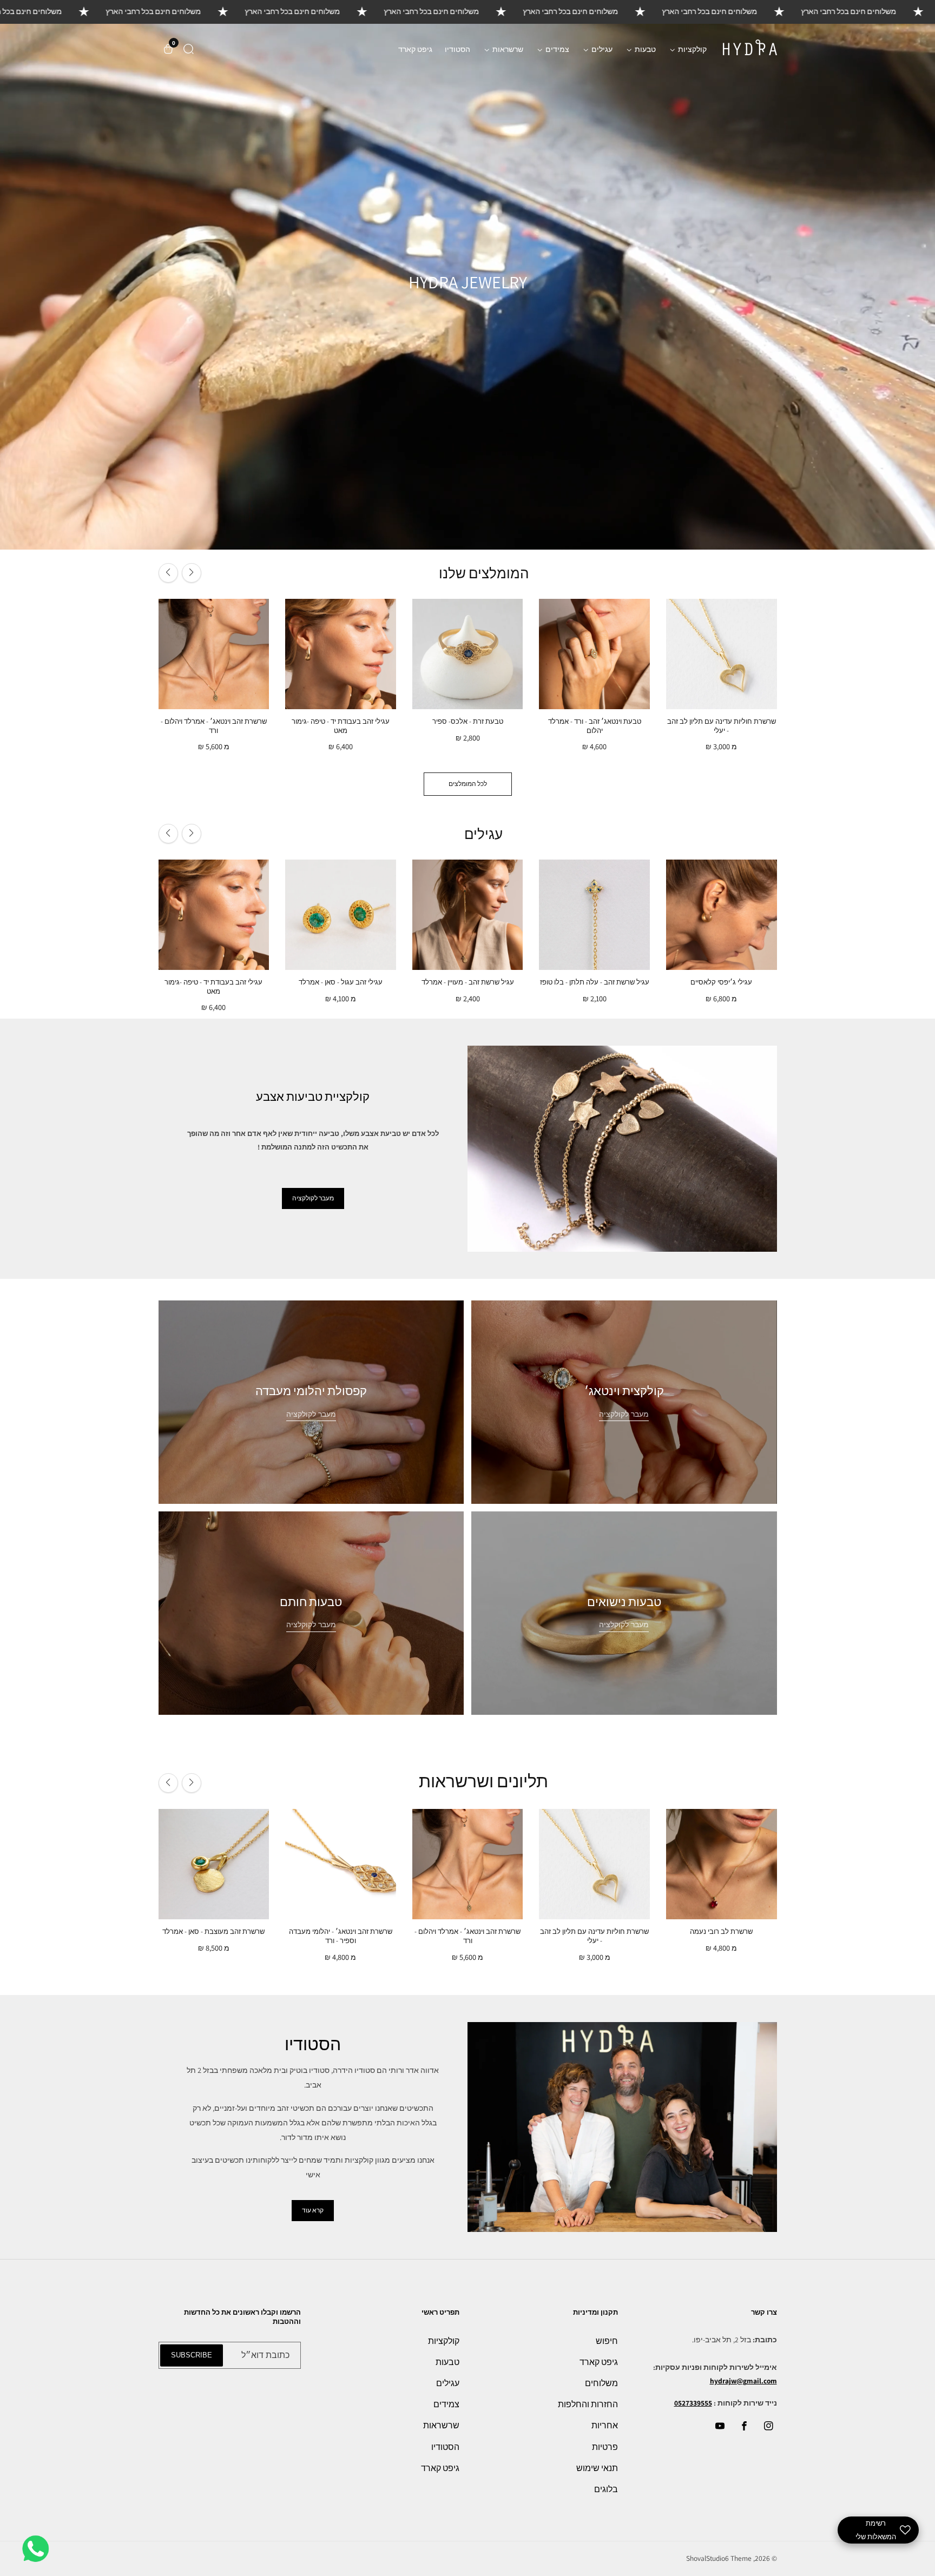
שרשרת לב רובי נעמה (721, 1932)
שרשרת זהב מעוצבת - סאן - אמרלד (213, 1932)
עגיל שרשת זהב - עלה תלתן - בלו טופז (595, 982)
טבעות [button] (644, 49)
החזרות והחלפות (588, 2404)
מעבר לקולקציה (313, 1198)
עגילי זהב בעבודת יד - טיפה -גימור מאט (341, 726)
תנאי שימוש (597, 2468)
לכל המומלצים (468, 784)
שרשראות (441, 2425)
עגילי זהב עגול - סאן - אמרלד (341, 982)
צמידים (446, 2404)
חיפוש (607, 2341)
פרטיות (605, 2447)
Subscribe (192, 2355)
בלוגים (606, 2489)
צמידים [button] (557, 49)
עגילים (448, 2383)
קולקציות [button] (692, 49)
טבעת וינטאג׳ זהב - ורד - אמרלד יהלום (595, 726)
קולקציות (444, 2341)
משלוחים (601, 2383)
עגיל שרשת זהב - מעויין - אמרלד (468, 982)
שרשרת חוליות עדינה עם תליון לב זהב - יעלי (722, 726)
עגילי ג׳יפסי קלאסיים (721, 982)
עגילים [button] (601, 49)
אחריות (605, 2425)
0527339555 (693, 2403)
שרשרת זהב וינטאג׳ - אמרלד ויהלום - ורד (214, 726)
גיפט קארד (415, 49)
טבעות (447, 2362)
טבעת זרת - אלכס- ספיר (468, 722)
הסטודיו (457, 49)
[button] (189, 49)
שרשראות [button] (507, 49)
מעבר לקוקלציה (624, 1625)
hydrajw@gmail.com (743, 2381)
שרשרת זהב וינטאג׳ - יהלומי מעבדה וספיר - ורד (341, 1936)
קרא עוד (313, 2210)
